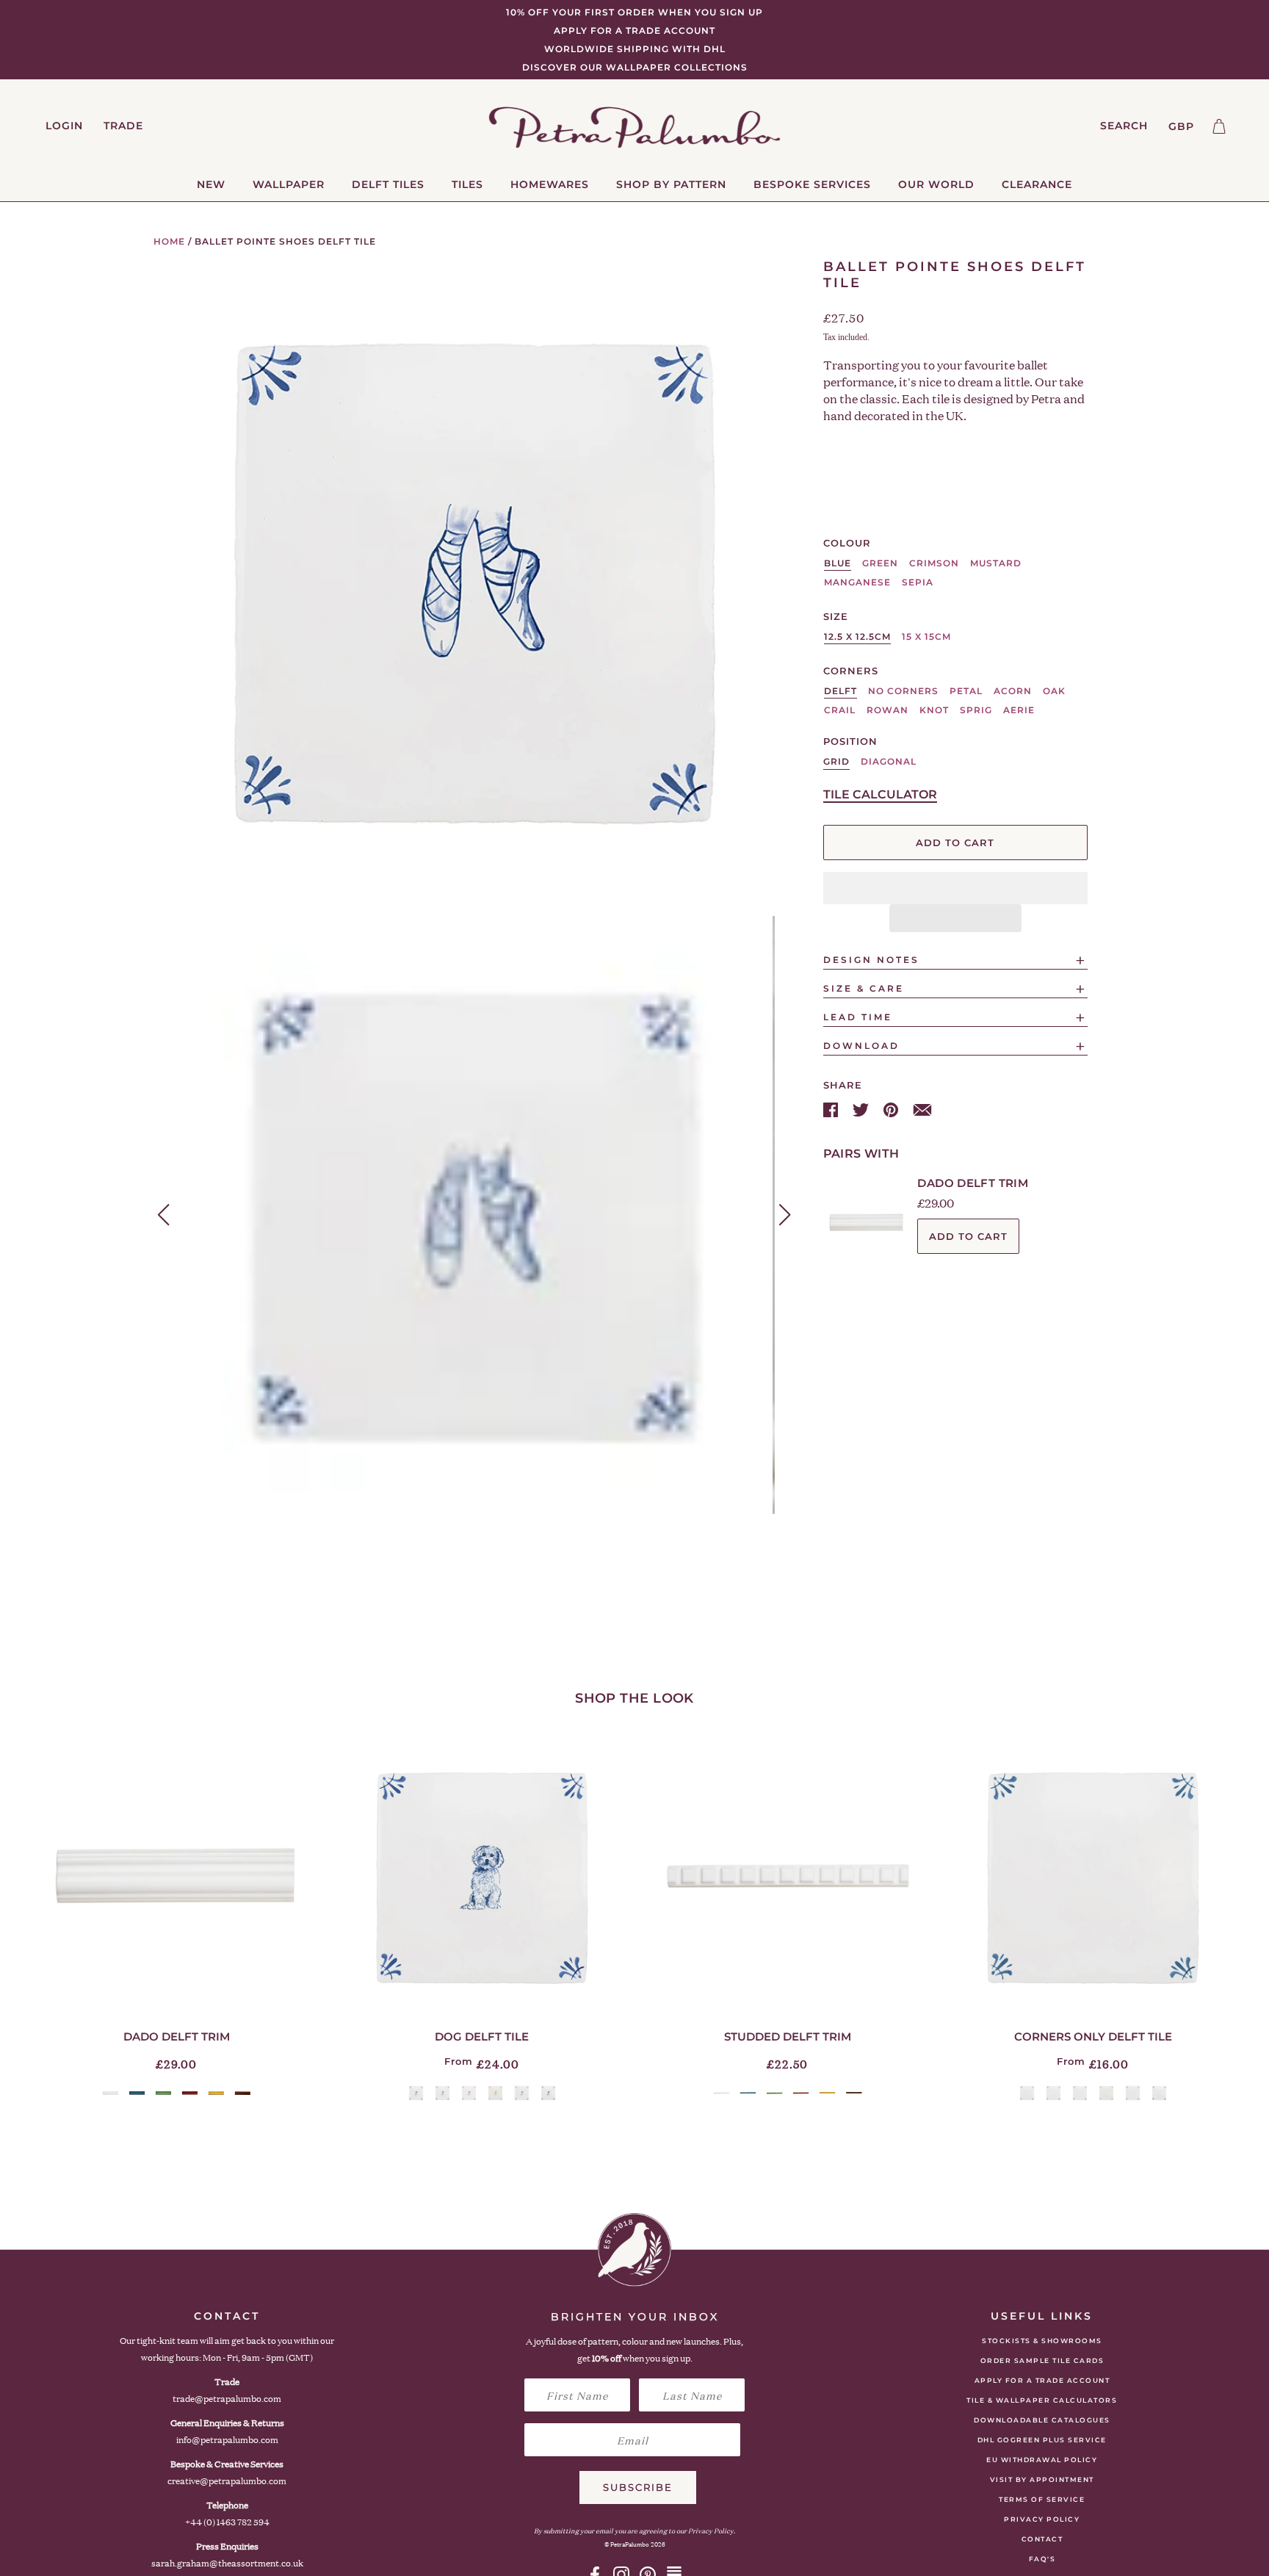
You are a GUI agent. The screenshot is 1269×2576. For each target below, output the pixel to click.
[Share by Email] (922, 1109)
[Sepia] (243, 2093)
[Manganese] (522, 2093)
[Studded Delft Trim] (787, 1877)
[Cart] (1219, 126)
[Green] (163, 2093)
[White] (111, 2093)
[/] (635, 126)
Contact (1042, 2539)
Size (836, 616)
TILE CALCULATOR (880, 794)
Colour (847, 543)
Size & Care (864, 988)
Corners (851, 671)
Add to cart (968, 1236)
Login (64, 126)
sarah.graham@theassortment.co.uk (227, 2563)
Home (169, 241)
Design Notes (871, 960)
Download (861, 1046)
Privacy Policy (1042, 2519)
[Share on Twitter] (862, 1109)
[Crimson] (190, 2093)
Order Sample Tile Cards (1042, 2360)
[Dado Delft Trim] (176, 1877)
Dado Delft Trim (973, 1183)
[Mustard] (216, 2093)
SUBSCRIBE (638, 2487)
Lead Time (858, 1017)
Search (1124, 126)
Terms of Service (1042, 2499)
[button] (955, 888)
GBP (1181, 126)
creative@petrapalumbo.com (227, 2481)
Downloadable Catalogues (1042, 2420)
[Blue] (137, 2093)
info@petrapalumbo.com (227, 2440)
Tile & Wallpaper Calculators (1042, 2400)
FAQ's (1042, 2559)
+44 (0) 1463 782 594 (227, 2522)
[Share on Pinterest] (892, 1109)
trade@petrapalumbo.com (227, 2399)
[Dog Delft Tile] (482, 1877)
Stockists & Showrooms (1042, 2341)
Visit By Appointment (1042, 2479)
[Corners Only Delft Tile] (1093, 1877)
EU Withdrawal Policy (1042, 2460)
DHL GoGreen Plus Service (1042, 2440)
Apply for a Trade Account (1042, 2380)
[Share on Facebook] (832, 1109)
